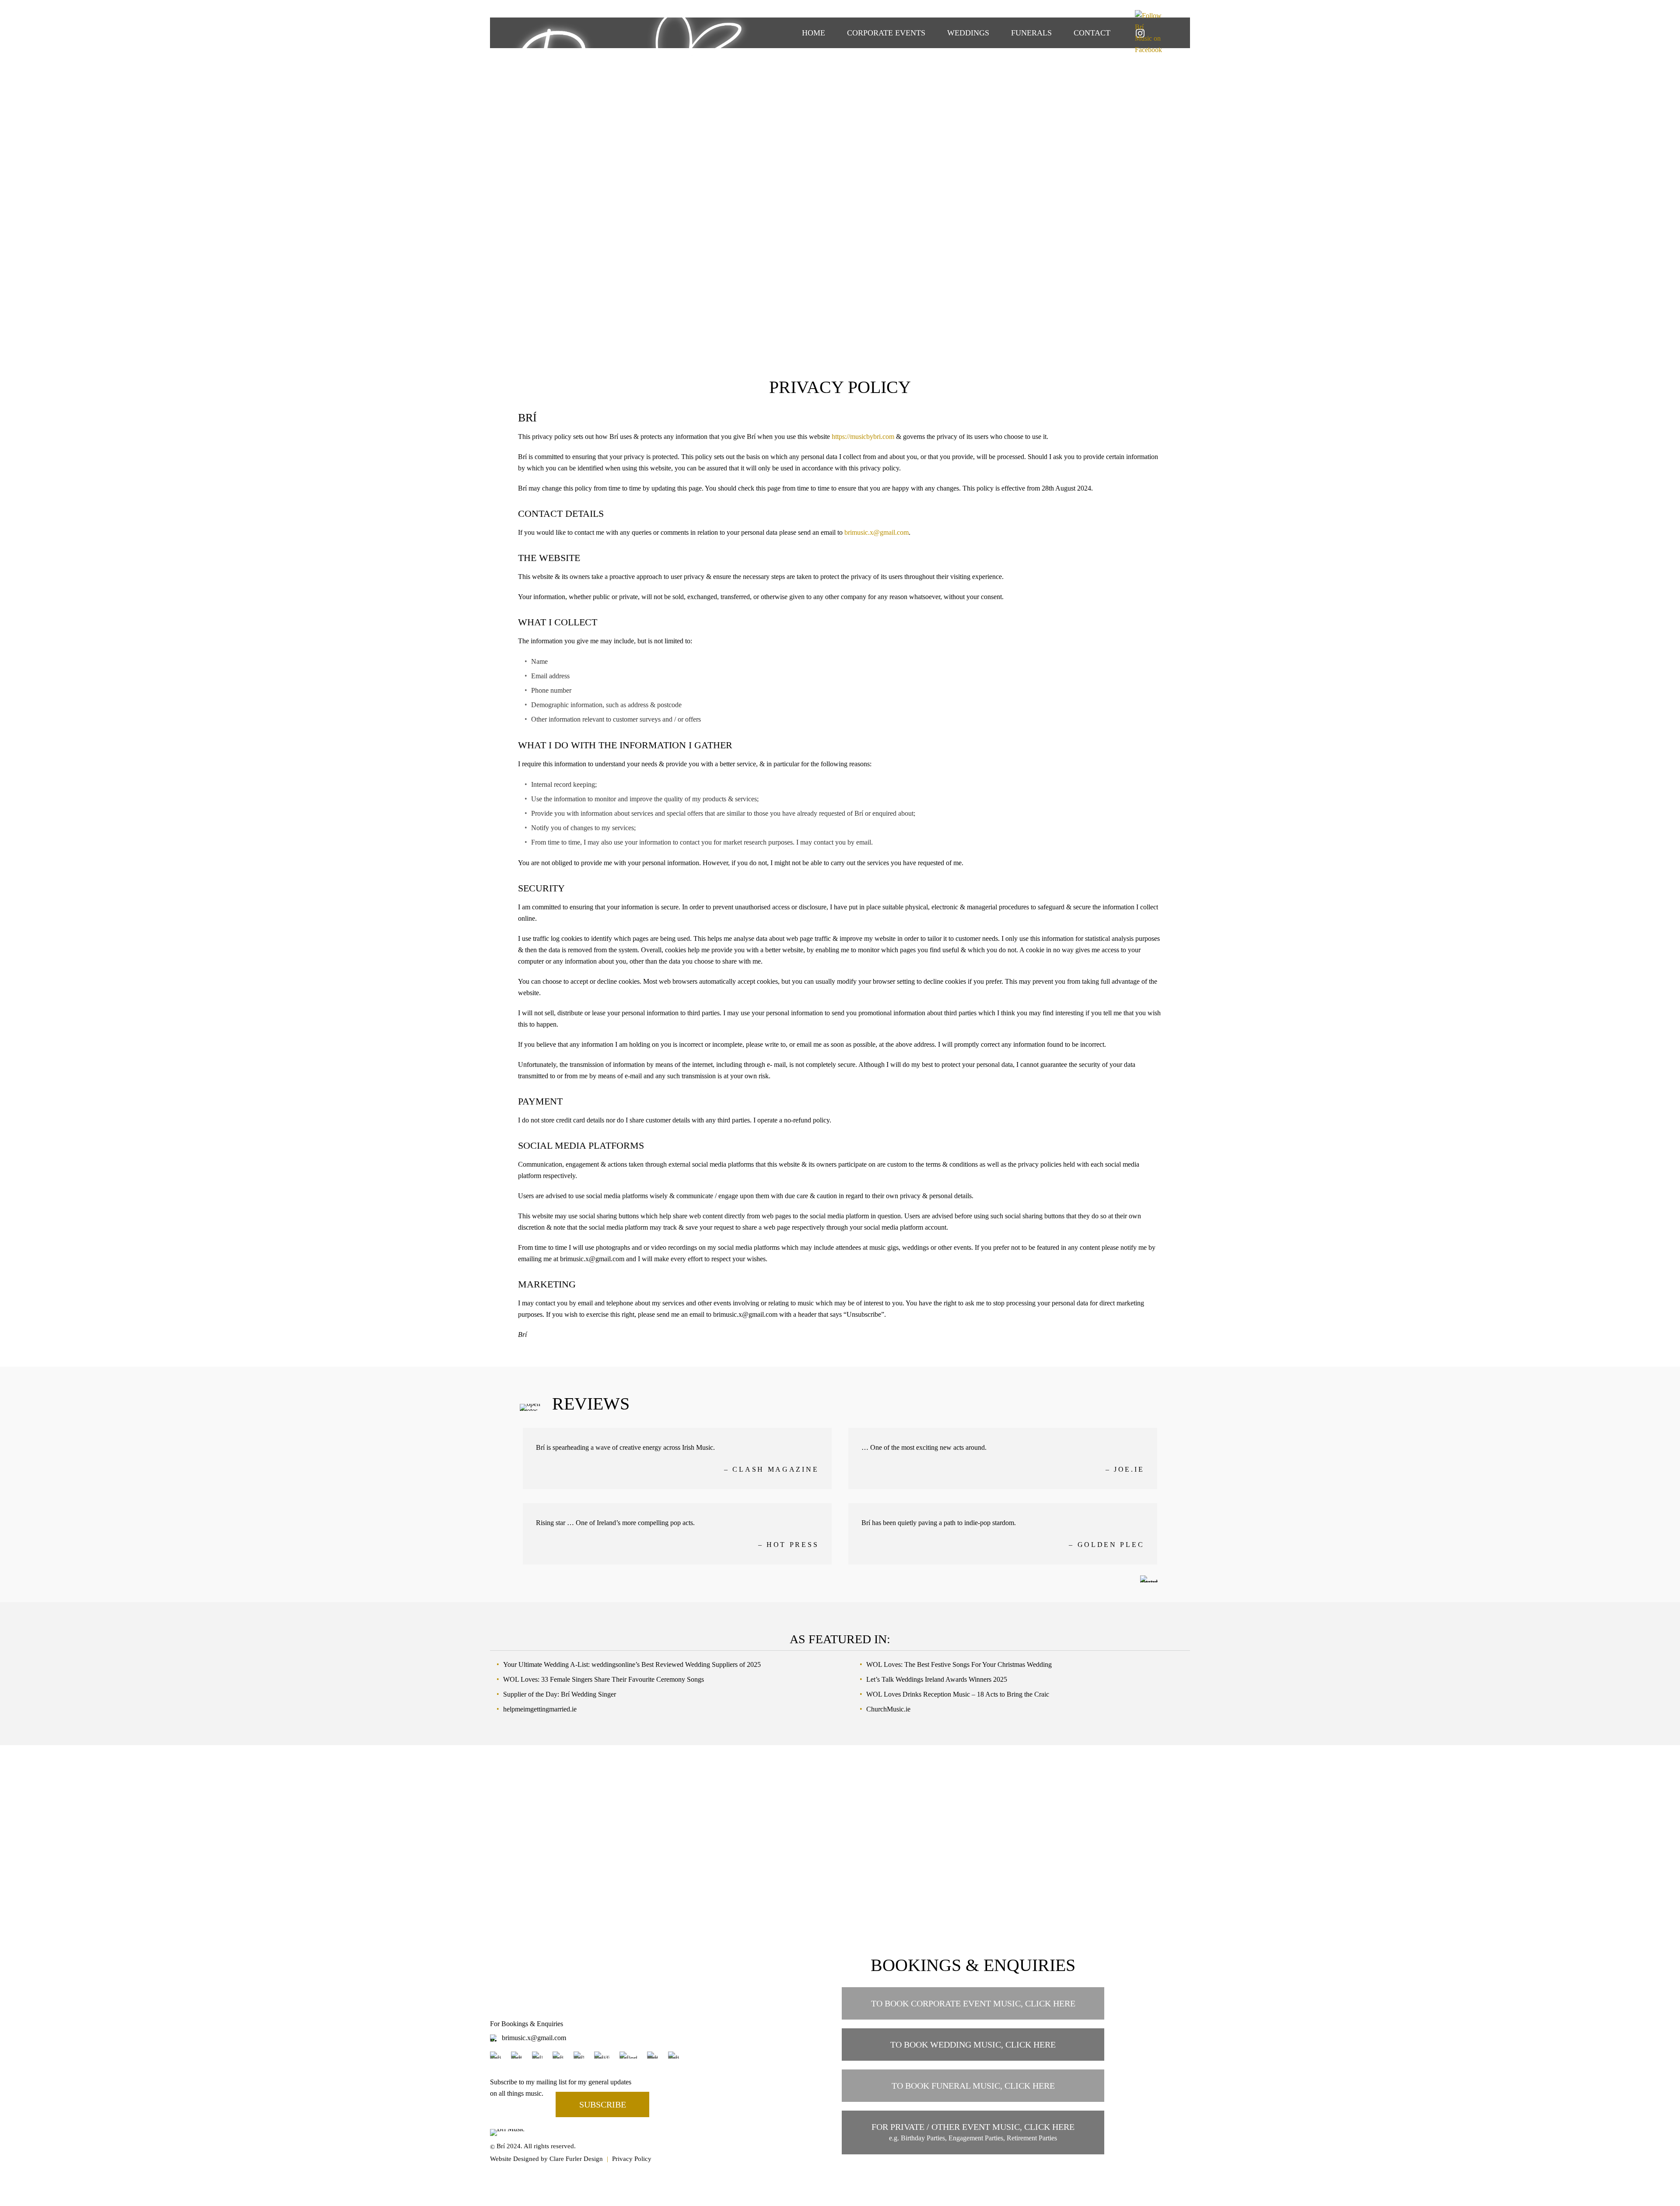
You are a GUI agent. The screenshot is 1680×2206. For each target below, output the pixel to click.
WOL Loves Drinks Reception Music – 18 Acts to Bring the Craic (958, 1694)
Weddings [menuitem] (968, 33)
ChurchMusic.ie (888, 1709)
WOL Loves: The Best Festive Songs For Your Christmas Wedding (959, 1664)
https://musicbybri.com (863, 437)
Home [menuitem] (814, 33)
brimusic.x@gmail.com (877, 532)
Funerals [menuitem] (1031, 33)
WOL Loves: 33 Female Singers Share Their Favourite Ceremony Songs (604, 1679)
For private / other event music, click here (973, 2132)
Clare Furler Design (576, 2159)
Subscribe (603, 2104)
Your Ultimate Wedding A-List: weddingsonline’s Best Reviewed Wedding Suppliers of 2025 (632, 1664)
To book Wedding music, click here (973, 2045)
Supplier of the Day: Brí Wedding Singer (560, 1694)
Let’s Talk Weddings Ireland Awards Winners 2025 (937, 1679)
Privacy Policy (632, 2159)
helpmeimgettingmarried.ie (540, 1709)
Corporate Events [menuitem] (886, 33)
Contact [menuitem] (1092, 33)
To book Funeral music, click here (973, 2086)
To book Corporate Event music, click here (973, 2003)
